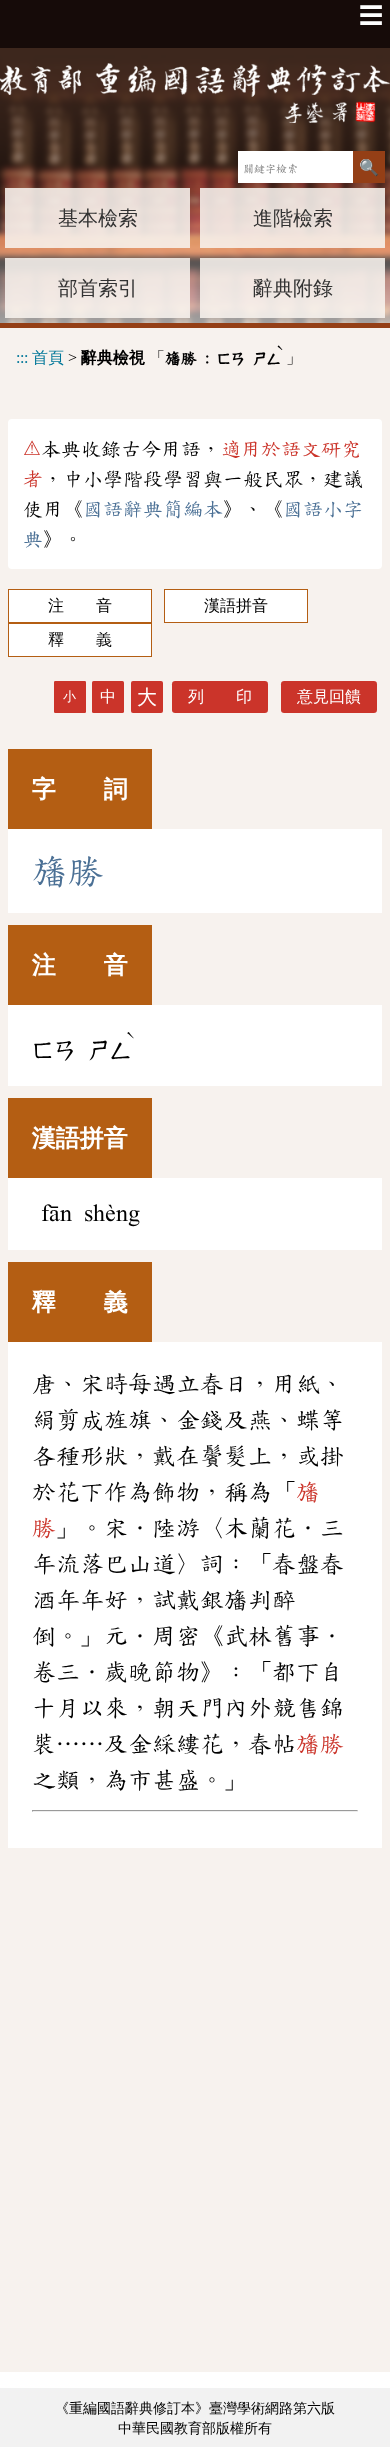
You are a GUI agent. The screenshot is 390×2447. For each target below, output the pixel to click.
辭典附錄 (293, 288)
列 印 (220, 696)
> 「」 (159, 354)
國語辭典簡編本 (153, 509)
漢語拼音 (236, 605)
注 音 (80, 605)
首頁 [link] (48, 357)
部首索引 (98, 288)
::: (22, 357)
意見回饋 (329, 696)
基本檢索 (98, 218)
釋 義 (80, 639)
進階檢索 (293, 218)
